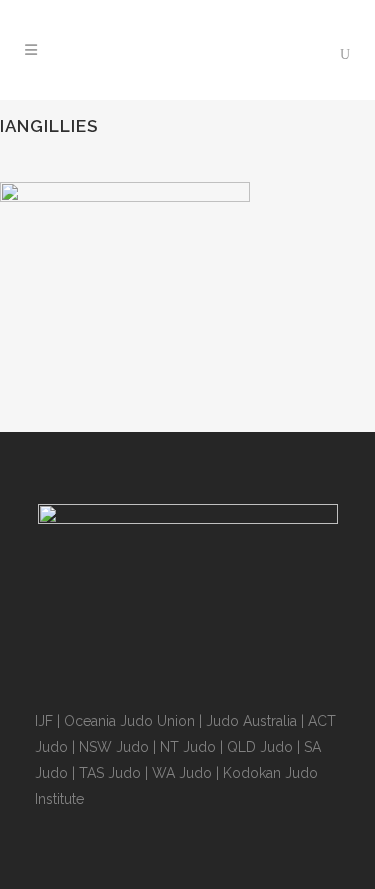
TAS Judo (110, 773)
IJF (44, 721)
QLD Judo (260, 747)
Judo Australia (251, 721)
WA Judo (182, 773)
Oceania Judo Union (129, 721)
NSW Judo (114, 747)
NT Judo (188, 747)
